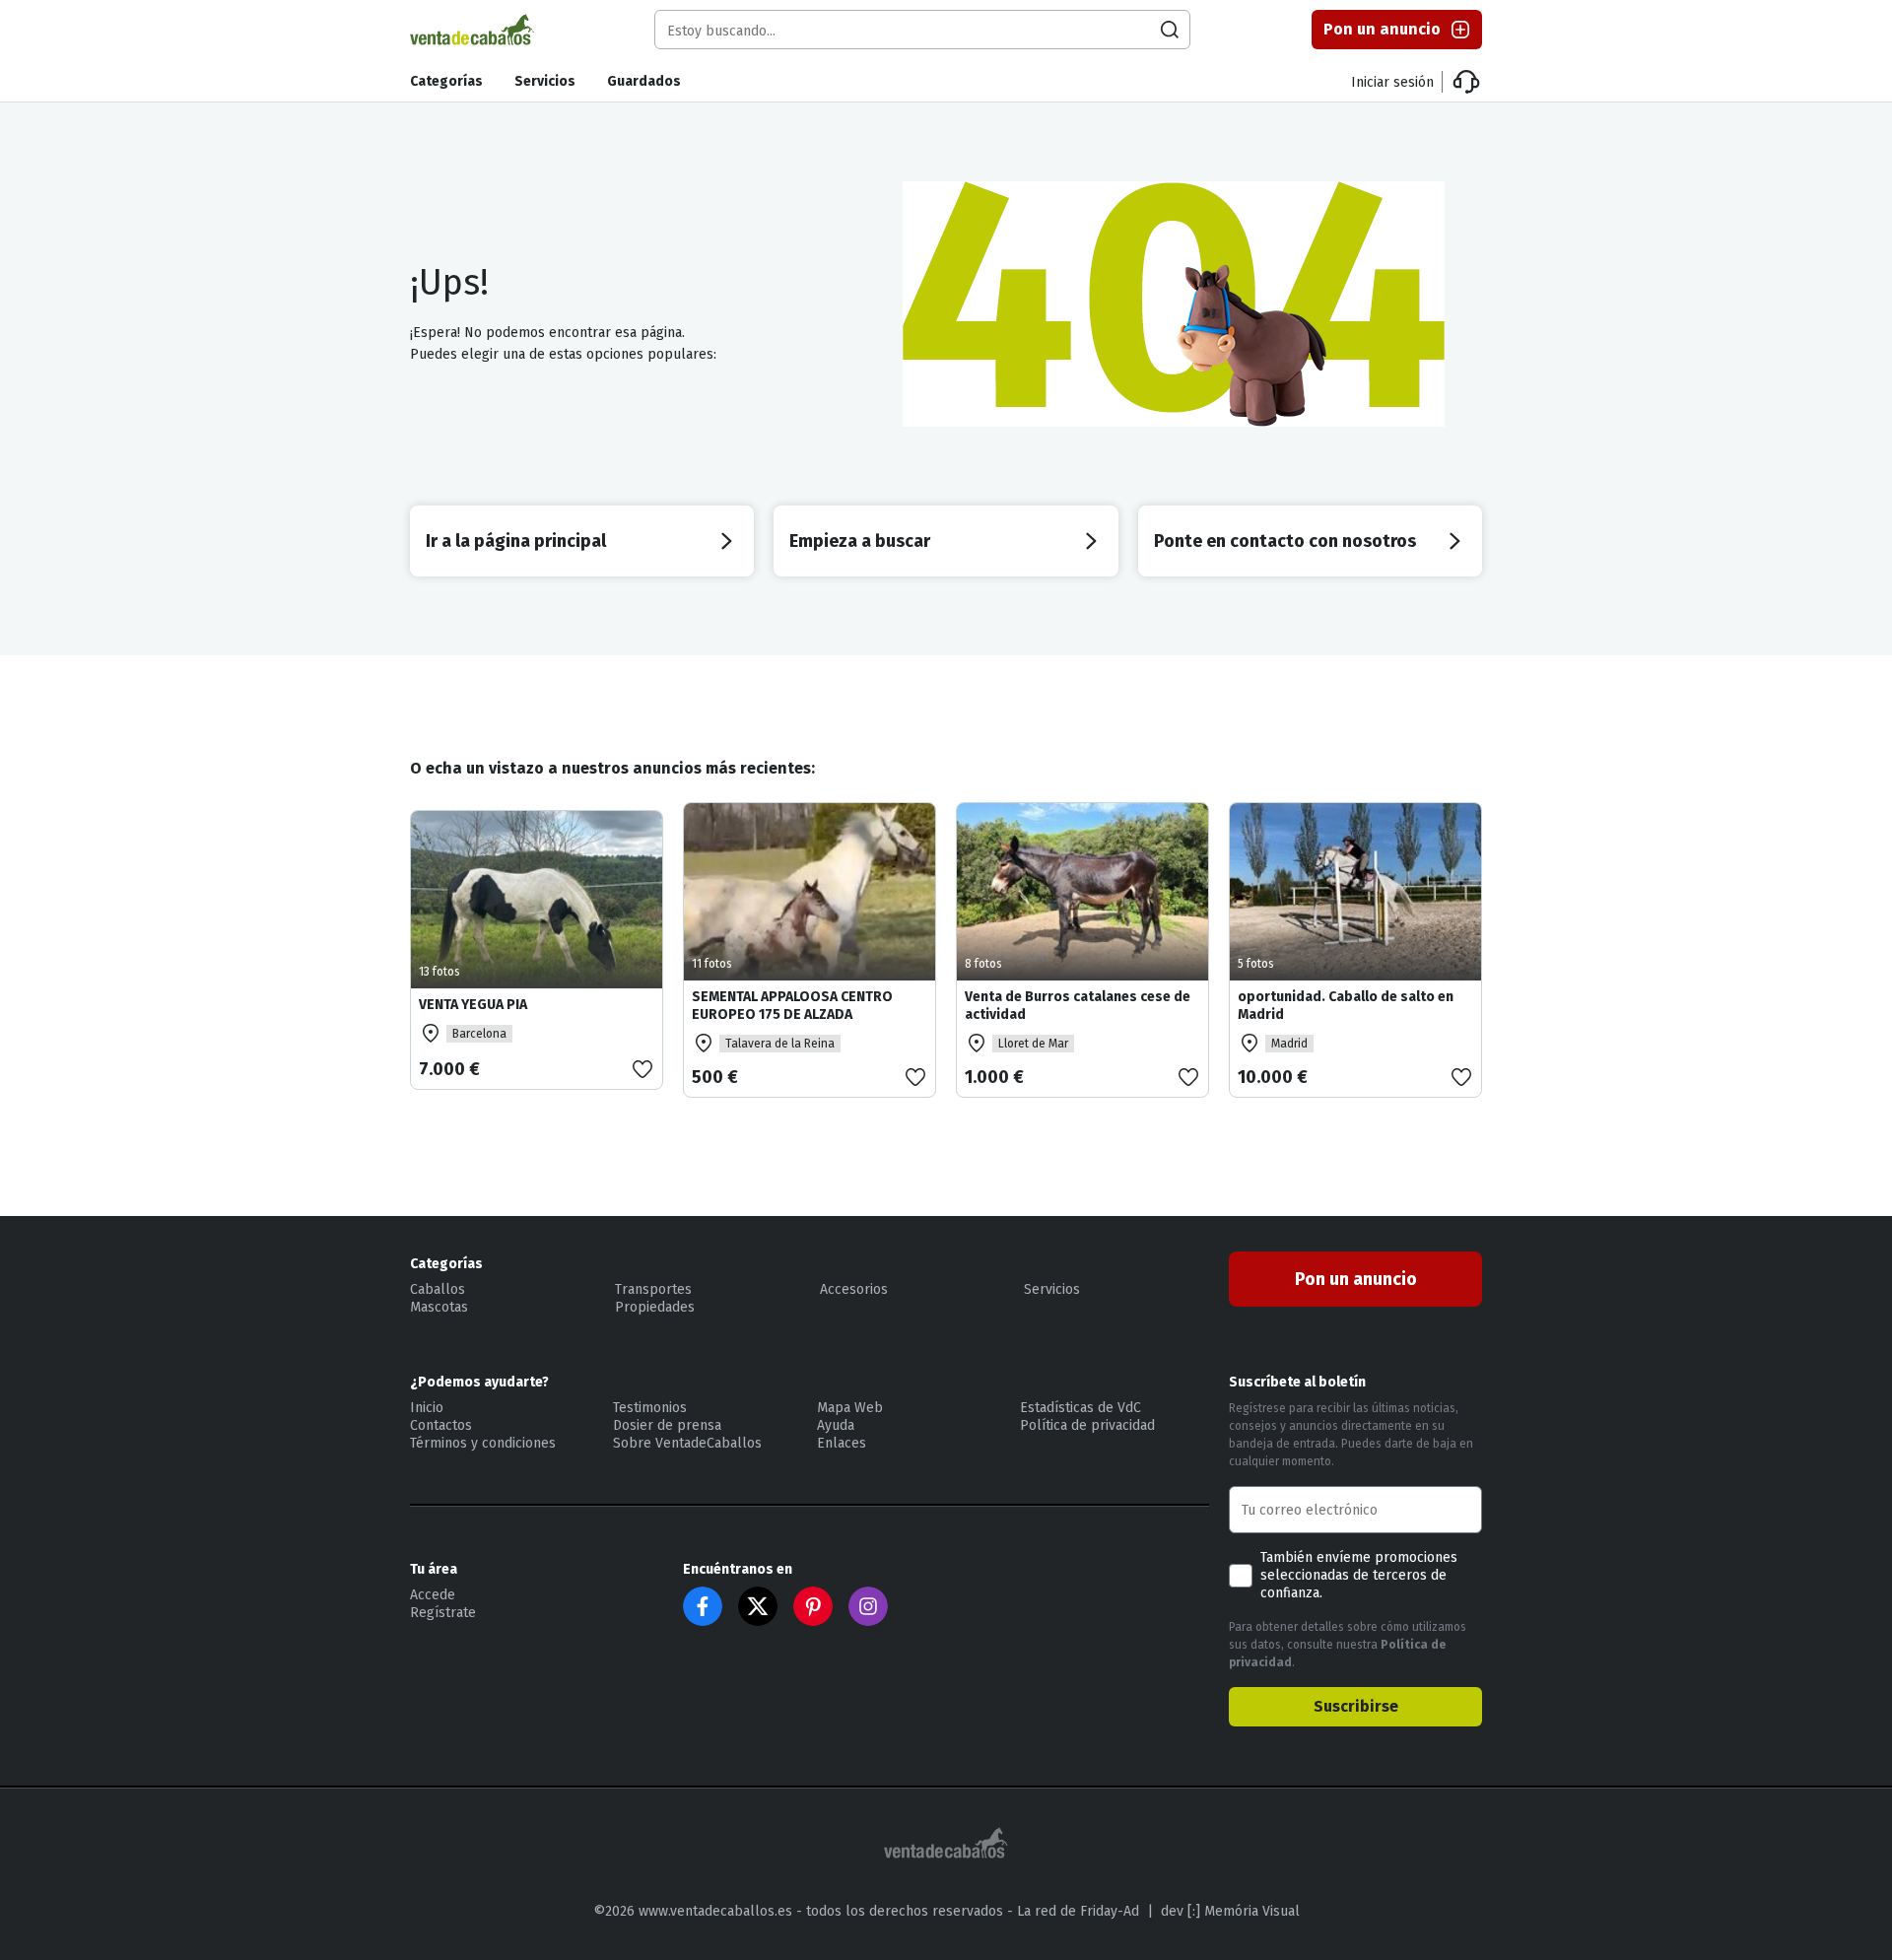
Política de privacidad (1087, 1425)
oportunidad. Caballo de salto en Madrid (1346, 1006)
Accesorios (854, 1289)
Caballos (438, 1289)
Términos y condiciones (483, 1443)
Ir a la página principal (516, 541)
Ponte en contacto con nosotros (1285, 541)
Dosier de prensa (667, 1425)
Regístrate (443, 1613)
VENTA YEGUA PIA (473, 1005)
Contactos (441, 1425)
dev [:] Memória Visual (1230, 1911)
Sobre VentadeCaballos (687, 1443)
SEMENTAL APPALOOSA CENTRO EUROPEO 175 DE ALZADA (792, 1006)
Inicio (427, 1408)
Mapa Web (850, 1408)
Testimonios (650, 1408)
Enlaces (842, 1443)
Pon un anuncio (1382, 29)
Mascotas (439, 1307)
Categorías (446, 81)
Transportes (653, 1289)
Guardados (644, 81)
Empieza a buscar (860, 541)
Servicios (545, 81)
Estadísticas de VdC (1081, 1408)
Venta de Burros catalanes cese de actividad (1078, 1006)
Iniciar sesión (1392, 82)
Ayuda (836, 1425)
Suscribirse (1356, 1706)
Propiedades (655, 1307)
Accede (433, 1595)
